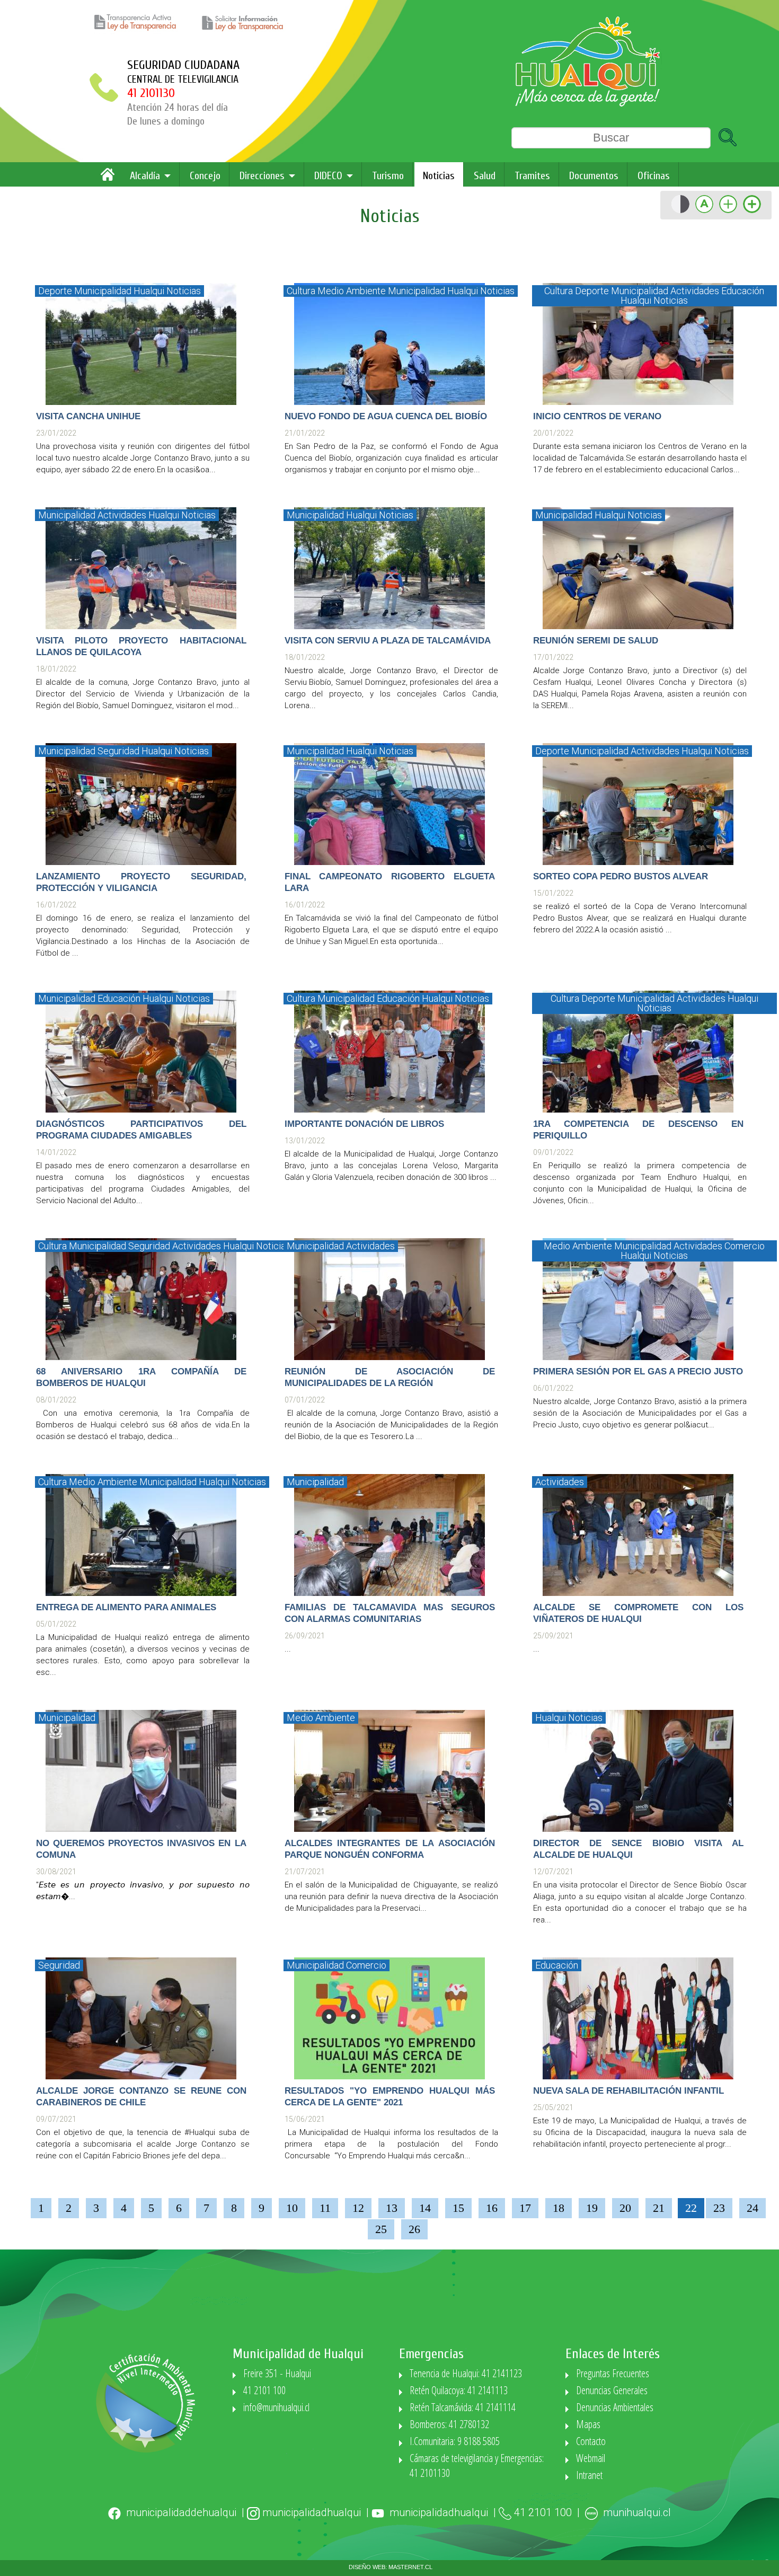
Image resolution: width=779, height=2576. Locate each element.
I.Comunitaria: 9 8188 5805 (455, 2441)
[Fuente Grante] (728, 212)
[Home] (588, 104)
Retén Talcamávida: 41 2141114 (463, 2407)
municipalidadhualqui (312, 2512)
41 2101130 (151, 93)
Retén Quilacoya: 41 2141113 (459, 2390)
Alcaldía (145, 176)
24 (753, 2208)
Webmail (591, 2458)
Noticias (439, 176)
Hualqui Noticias (167, 291)
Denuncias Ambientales (615, 2407)
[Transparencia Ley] (139, 32)
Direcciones (262, 176)
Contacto (591, 2441)
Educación (743, 291)
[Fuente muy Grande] (752, 212)
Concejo (205, 176)
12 (358, 2208)
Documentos (594, 176)
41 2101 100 (264, 2390)
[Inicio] (110, 178)
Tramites (532, 176)
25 (381, 2229)
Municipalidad (103, 291)
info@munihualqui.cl (276, 2407)
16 (492, 2208)
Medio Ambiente (352, 291)
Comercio (745, 1246)
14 (425, 2208)
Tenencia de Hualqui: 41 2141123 (466, 2373)
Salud (485, 176)
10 (292, 2208)
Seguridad (118, 751)
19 (592, 2208)
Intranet (589, 2475)
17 (525, 2208)
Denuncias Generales (612, 2390)
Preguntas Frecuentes (613, 2373)
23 (719, 2208)
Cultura (301, 291)
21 (659, 2208)
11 (325, 2208)
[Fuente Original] (704, 212)
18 (559, 2208)
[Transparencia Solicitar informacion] (245, 32)
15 (458, 2208)
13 (392, 2208)
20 (625, 2208)
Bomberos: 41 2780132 (449, 2424)
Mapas (588, 2424)
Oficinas (654, 176)
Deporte (55, 291)
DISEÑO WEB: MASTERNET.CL (391, 2567)
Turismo (388, 176)
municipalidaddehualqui (181, 2512)
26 (414, 2229)
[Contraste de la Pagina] (680, 212)
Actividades (695, 291)
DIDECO (328, 176)
